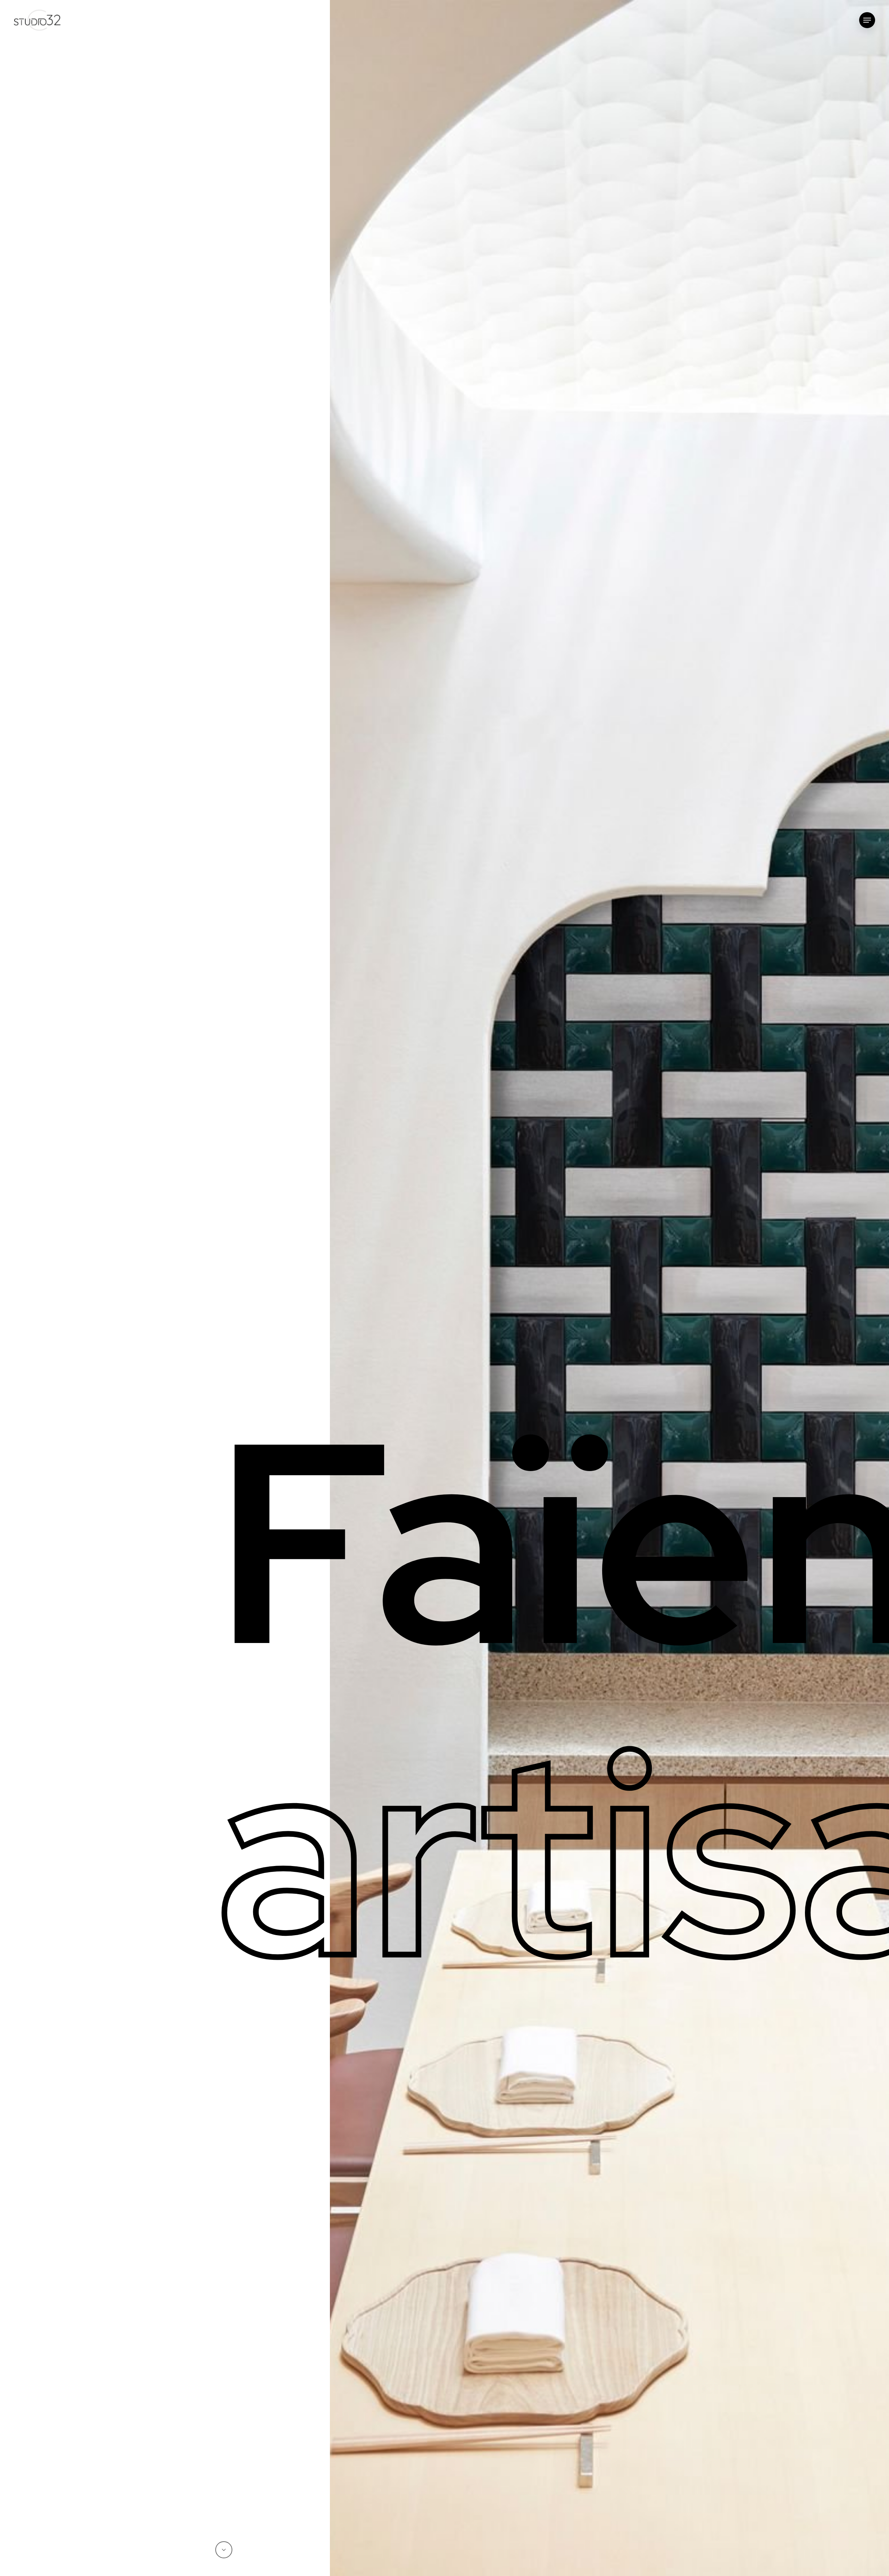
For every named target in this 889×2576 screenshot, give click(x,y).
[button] (867, 20)
